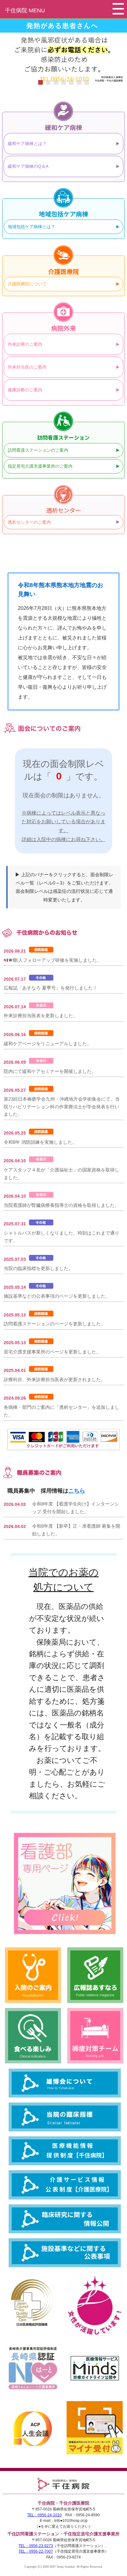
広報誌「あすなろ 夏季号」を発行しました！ (51, 988)
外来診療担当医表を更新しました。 (41, 1016)
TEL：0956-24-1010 (44, 2515)
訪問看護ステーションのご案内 (38, 450)
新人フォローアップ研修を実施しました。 (57, 960)
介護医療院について (27, 284)
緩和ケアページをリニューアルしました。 (48, 1044)
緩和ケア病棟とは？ (27, 143)
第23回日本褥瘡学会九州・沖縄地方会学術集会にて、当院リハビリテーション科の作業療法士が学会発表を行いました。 (62, 1107)
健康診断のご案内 (25, 390)
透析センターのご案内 (29, 522)
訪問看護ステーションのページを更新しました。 (55, 1324)
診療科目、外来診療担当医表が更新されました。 (55, 1379)
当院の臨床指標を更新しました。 (38, 1268)
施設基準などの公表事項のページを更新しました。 (57, 1296)
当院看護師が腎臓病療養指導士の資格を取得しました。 (61, 1205)
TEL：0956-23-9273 (36, 2546)
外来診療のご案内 (25, 344)
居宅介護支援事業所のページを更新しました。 (52, 1352)
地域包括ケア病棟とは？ (31, 227)
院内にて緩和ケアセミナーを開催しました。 (50, 1071)
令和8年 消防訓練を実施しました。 (40, 1142)
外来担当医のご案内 (27, 367)
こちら (77, 1491)
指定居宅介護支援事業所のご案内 (40, 466)
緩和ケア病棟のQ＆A (28, 166)
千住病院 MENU (25, 10)
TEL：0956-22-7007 (36, 2551)
